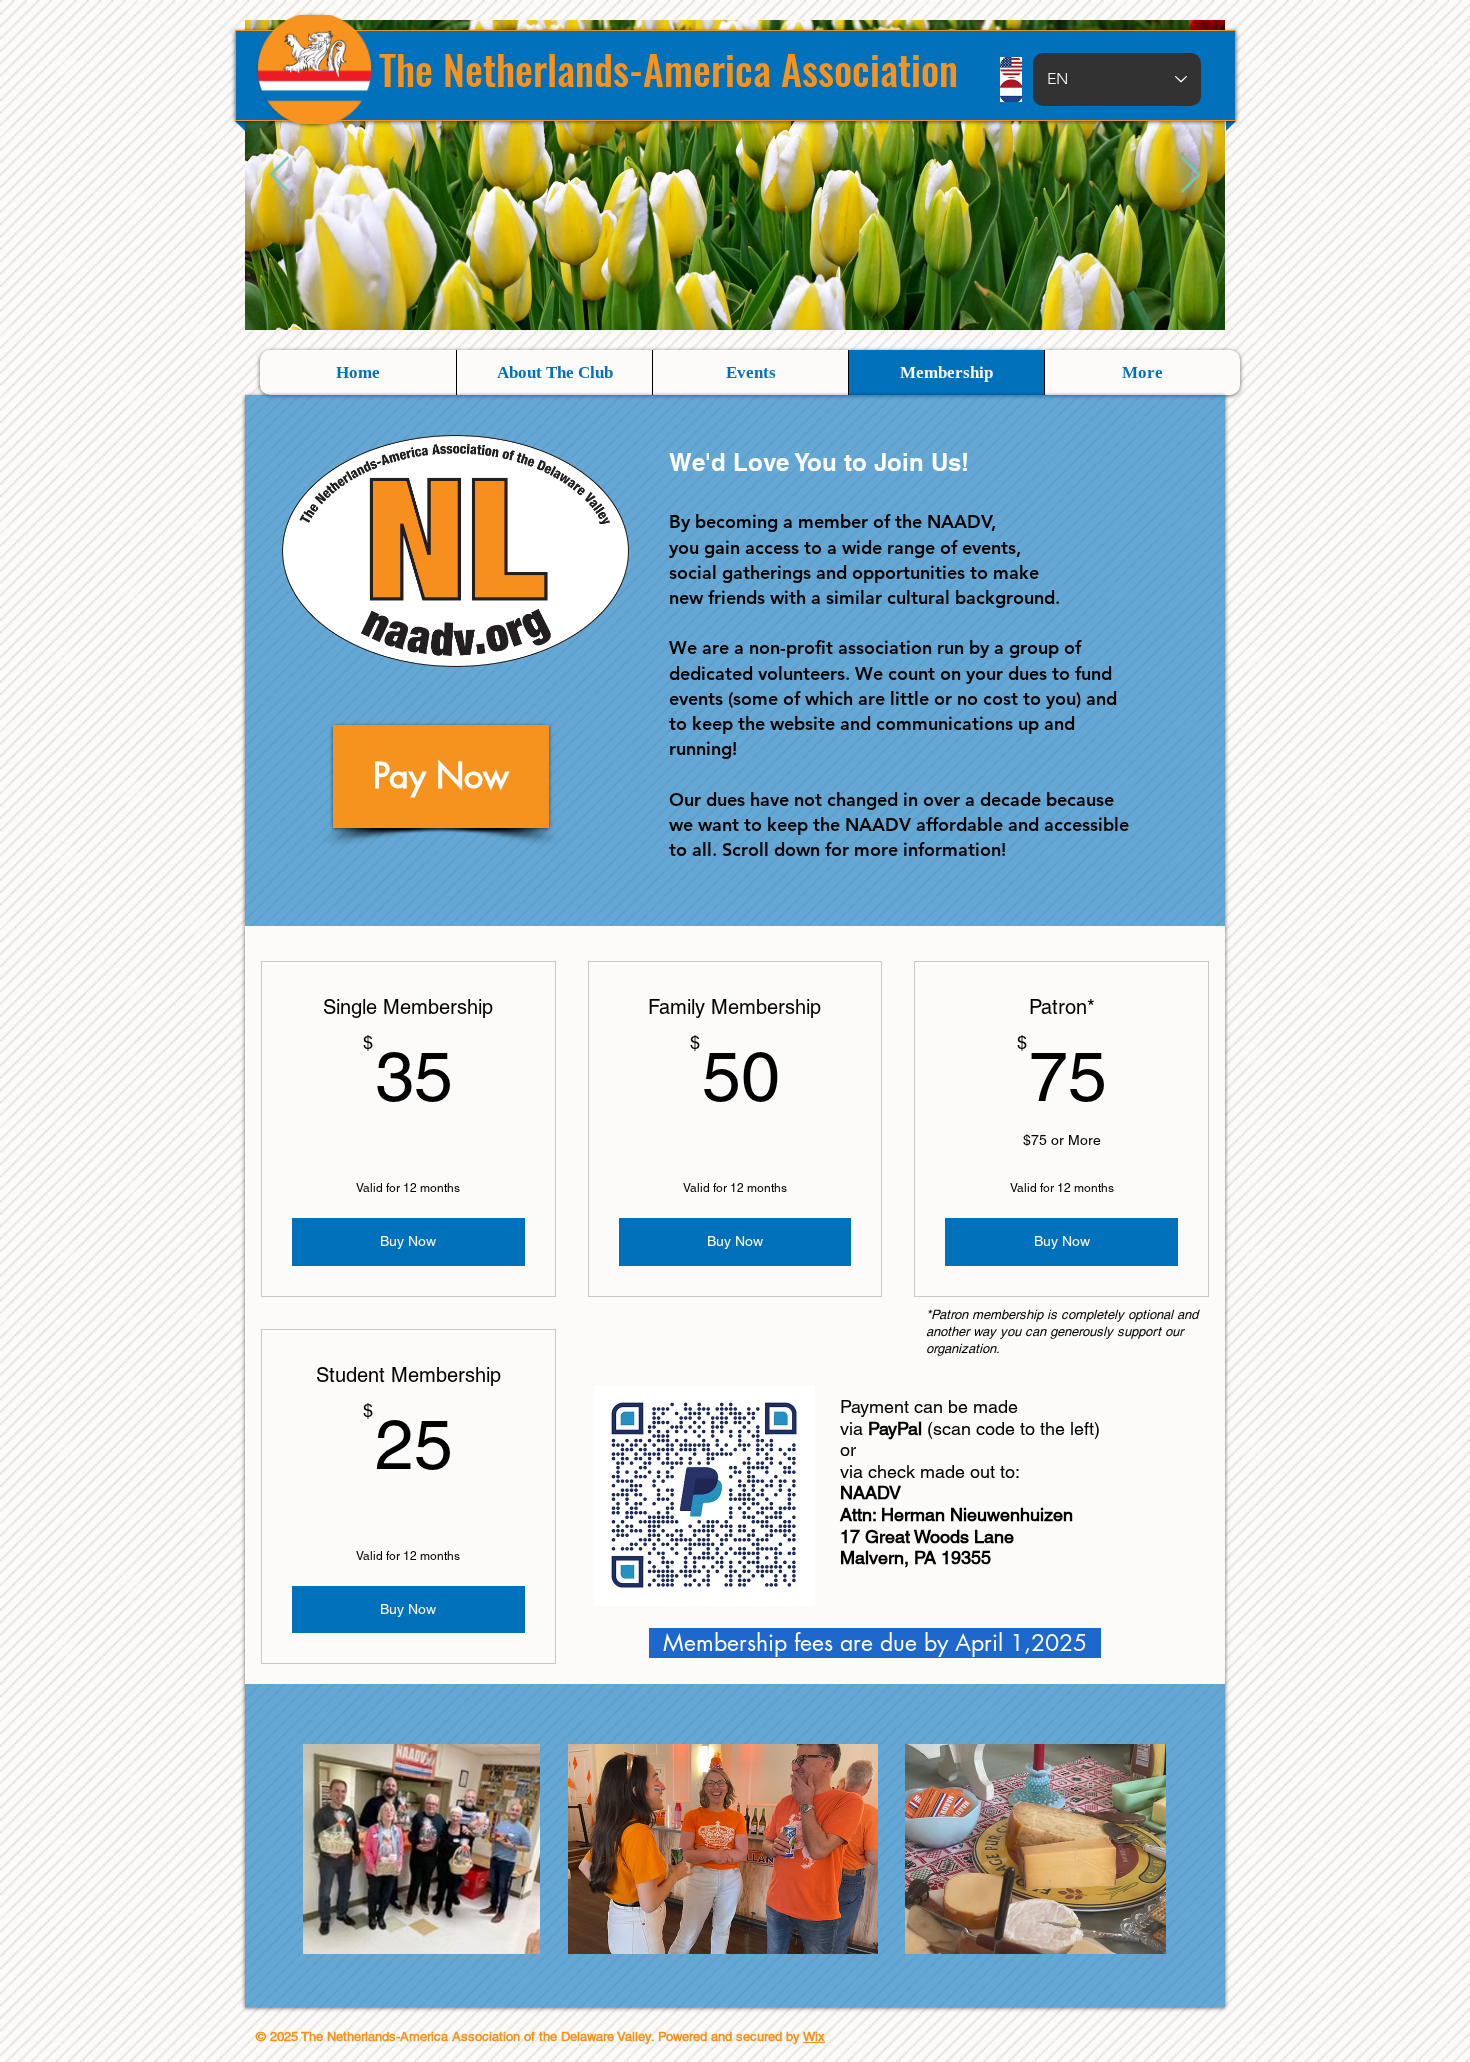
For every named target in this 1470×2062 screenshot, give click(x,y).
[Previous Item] (279, 175)
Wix (814, 2036)
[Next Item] (1190, 175)
